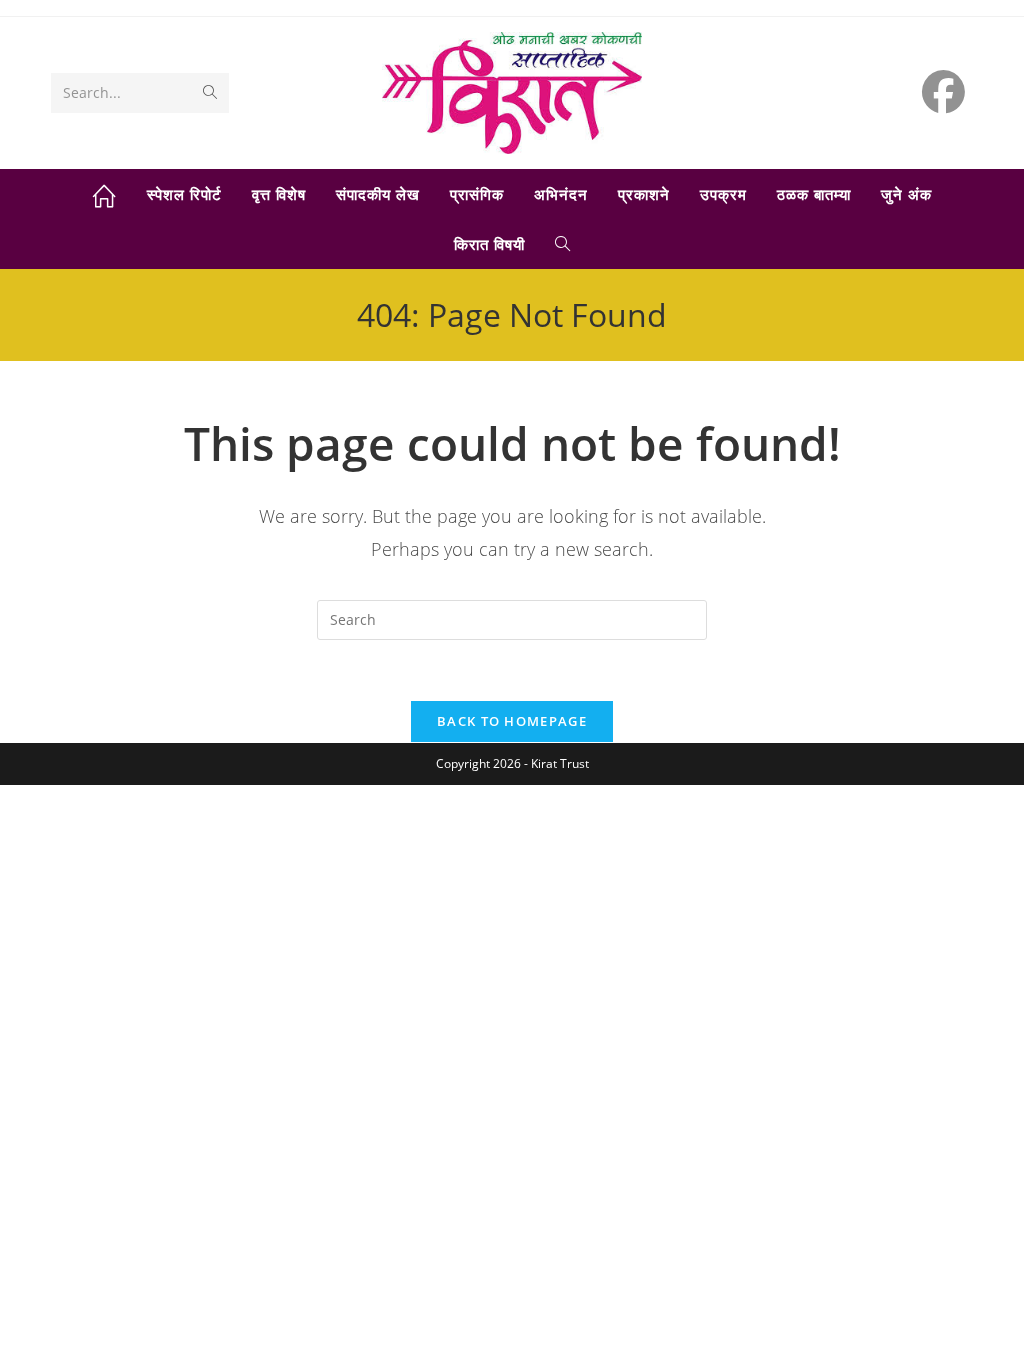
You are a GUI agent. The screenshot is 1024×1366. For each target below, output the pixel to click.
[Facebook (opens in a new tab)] (943, 91)
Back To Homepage (512, 721)
